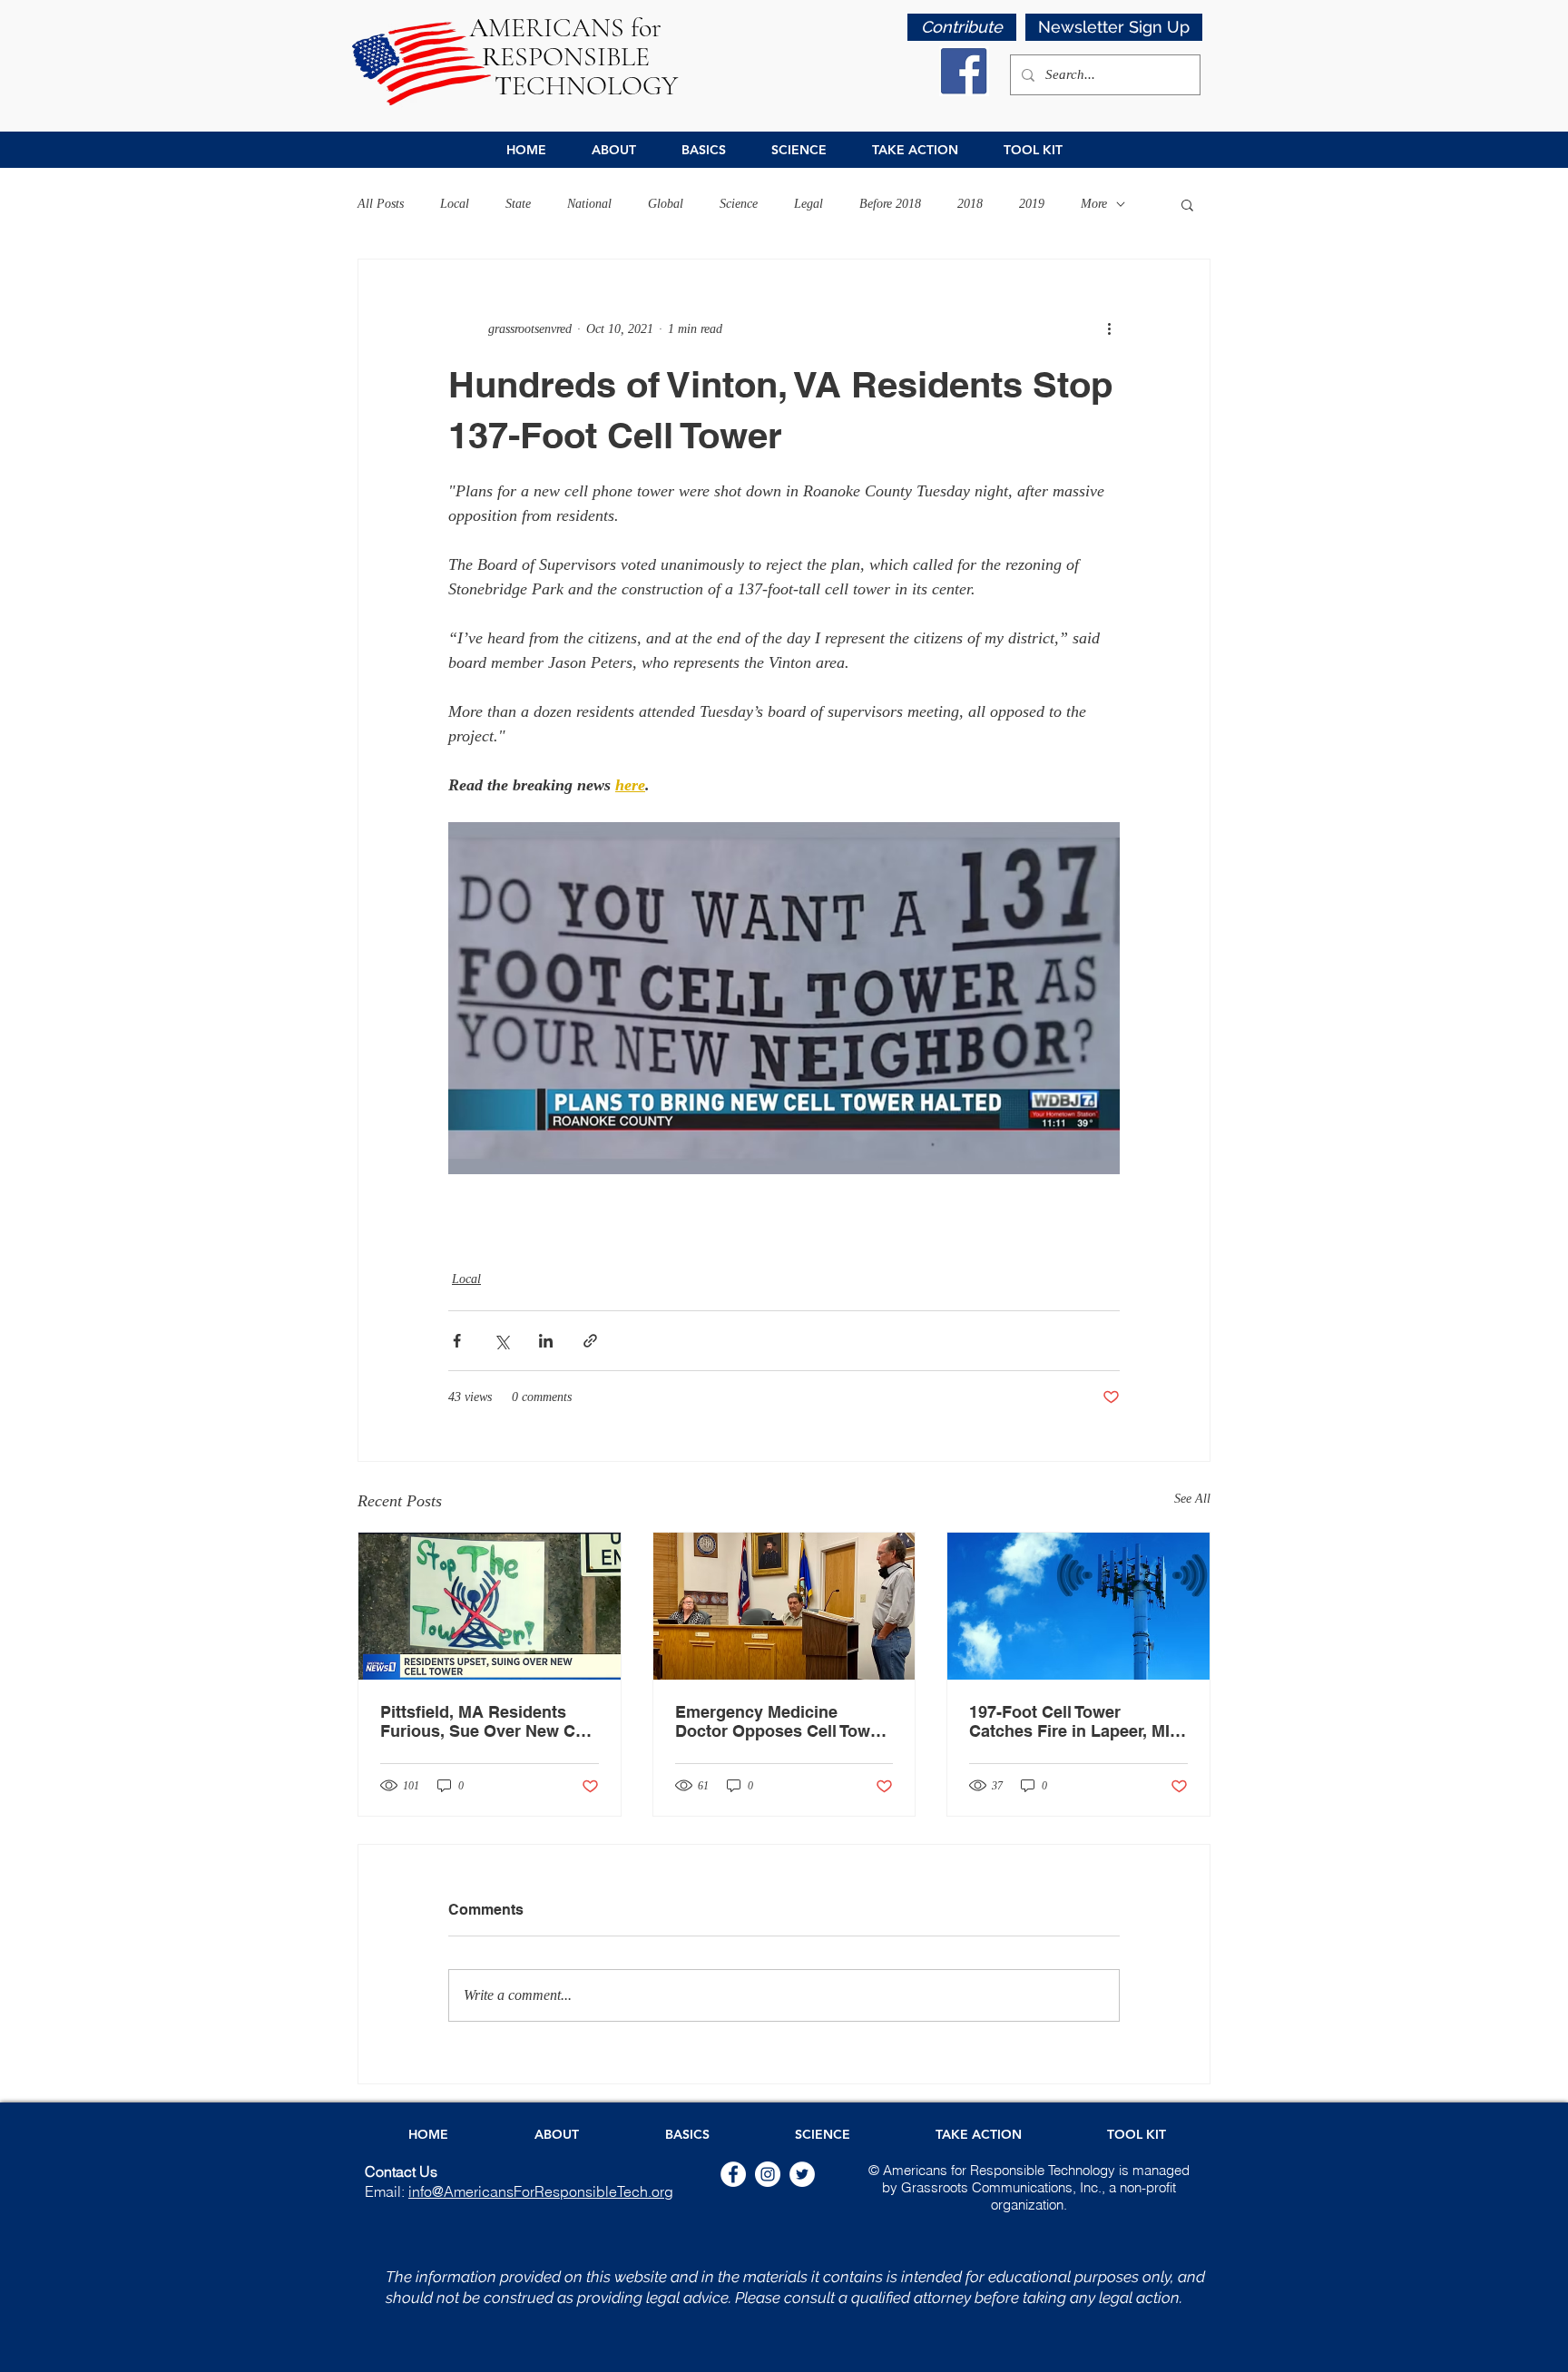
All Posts (381, 204)
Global (666, 204)
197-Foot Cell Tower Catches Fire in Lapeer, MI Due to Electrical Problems (1073, 1721)
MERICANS (550, 28)
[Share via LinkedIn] (546, 1341)
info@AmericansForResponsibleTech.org (541, 2191)
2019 (1032, 204)
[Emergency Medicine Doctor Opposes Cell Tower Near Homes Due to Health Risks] (784, 1606)
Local (455, 204)
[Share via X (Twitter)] (501, 1341)
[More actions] (1109, 328)
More (1094, 204)
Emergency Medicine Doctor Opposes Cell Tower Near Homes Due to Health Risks (780, 1721)
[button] (1114, 27)
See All (1192, 1499)
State (518, 204)
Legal (808, 204)
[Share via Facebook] (457, 1341)
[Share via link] (590, 1341)
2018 (970, 204)
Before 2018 (890, 204)
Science (739, 204)
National (589, 204)
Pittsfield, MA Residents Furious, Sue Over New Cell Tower (487, 1721)
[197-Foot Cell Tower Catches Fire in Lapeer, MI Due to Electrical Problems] (1078, 1606)
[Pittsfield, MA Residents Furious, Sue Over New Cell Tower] (490, 1606)
